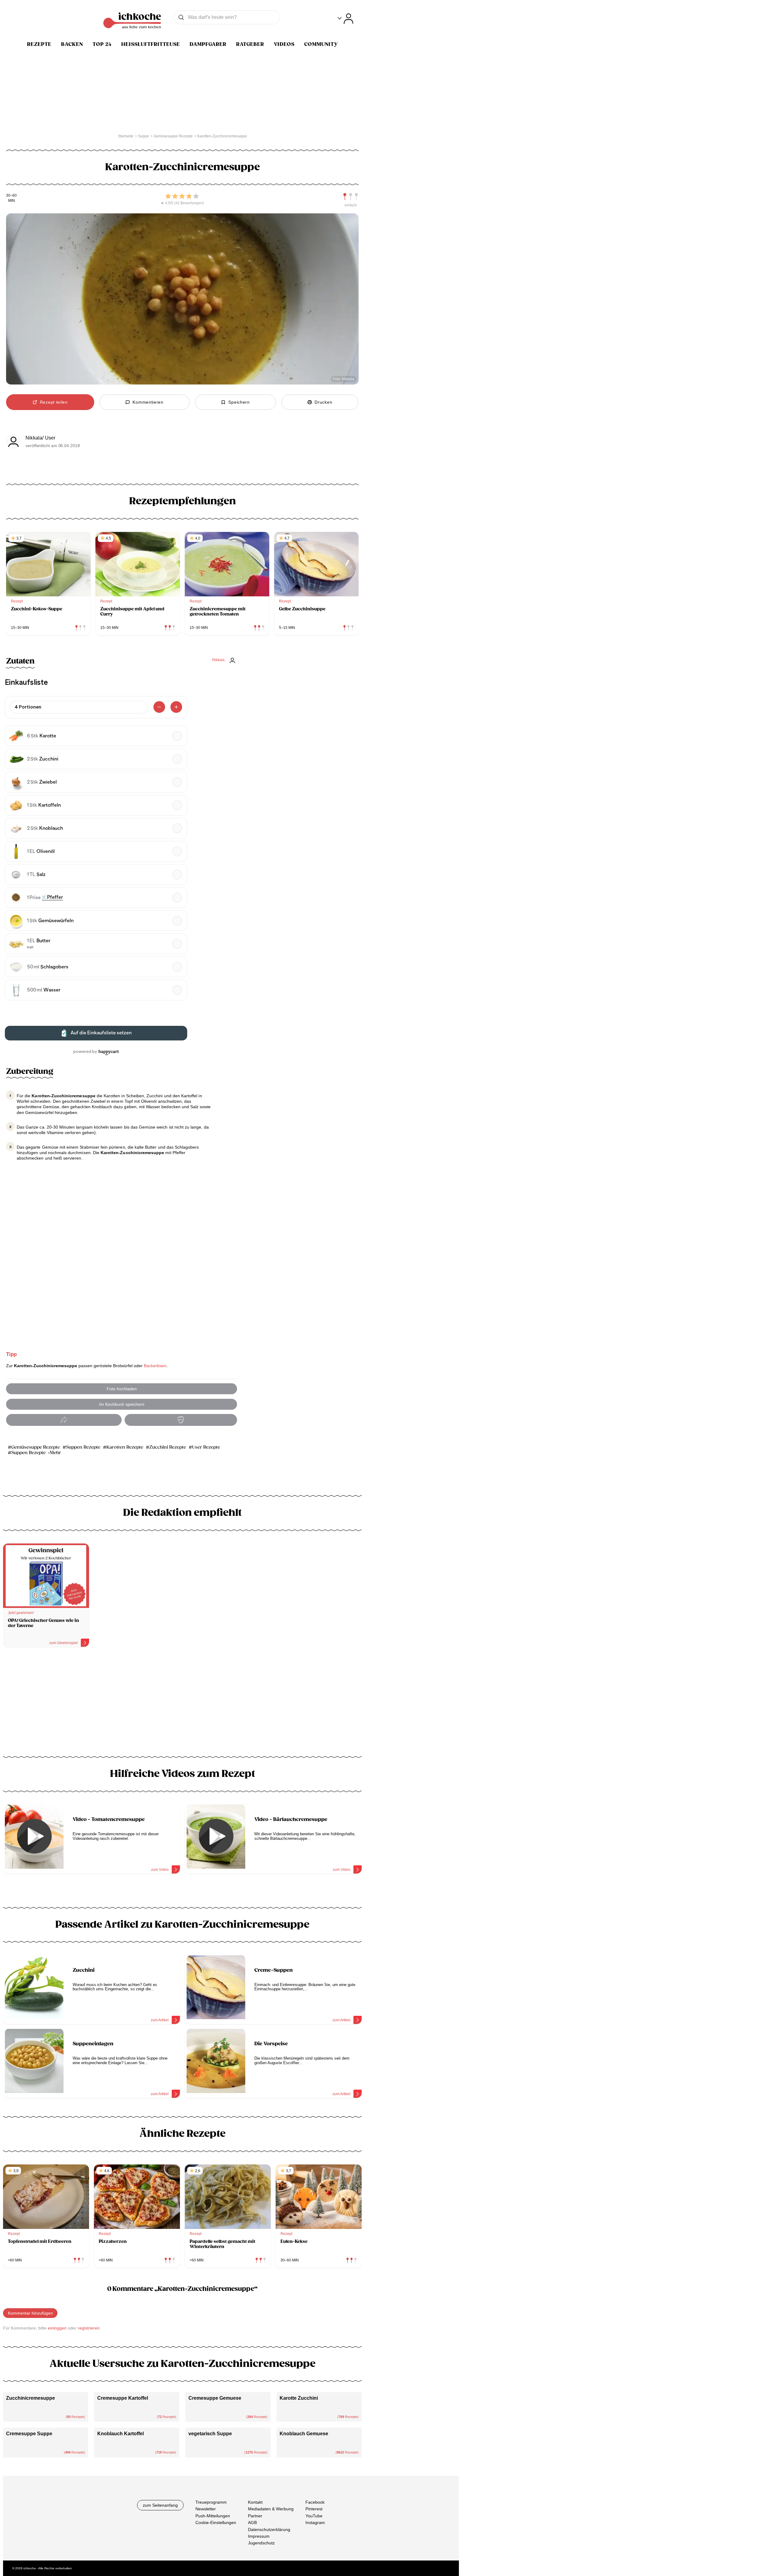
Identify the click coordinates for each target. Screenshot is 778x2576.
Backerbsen (155, 1366)
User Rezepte (206, 1447)
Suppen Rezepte (83, 1447)
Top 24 (102, 44)
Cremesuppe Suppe (29, 2434)
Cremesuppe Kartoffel (123, 2398)
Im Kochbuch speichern (122, 1404)
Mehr (55, 1453)
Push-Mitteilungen (213, 2516)
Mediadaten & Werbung (271, 2509)
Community (321, 44)
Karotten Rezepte (125, 1447)
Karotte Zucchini (299, 2398)
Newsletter (206, 2509)
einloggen (57, 2328)
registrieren (89, 2328)
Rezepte (39, 44)
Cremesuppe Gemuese (215, 2398)
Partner (255, 2516)
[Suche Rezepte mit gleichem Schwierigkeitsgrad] (351, 197)
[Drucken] (181, 1420)
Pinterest (314, 2509)
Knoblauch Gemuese (304, 2434)
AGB (252, 2523)
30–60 (11, 196)
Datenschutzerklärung (269, 2529)
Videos (284, 44)
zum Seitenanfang (160, 2505)
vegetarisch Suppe (210, 2434)
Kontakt (255, 2502)
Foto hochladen (122, 1389)
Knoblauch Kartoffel (120, 2434)
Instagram (315, 2523)
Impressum (259, 2536)
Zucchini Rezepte (168, 1447)
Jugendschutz (261, 2543)
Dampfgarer (208, 44)
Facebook (315, 2502)
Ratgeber (250, 44)
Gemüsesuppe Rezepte (36, 1447)
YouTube (314, 2516)
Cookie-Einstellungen (216, 2523)
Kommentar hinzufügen (30, 2313)
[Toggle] (345, 19)
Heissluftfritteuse (151, 44)
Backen (72, 44)
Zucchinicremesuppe (31, 2398)
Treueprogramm (211, 2502)
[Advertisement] (182, 1704)
